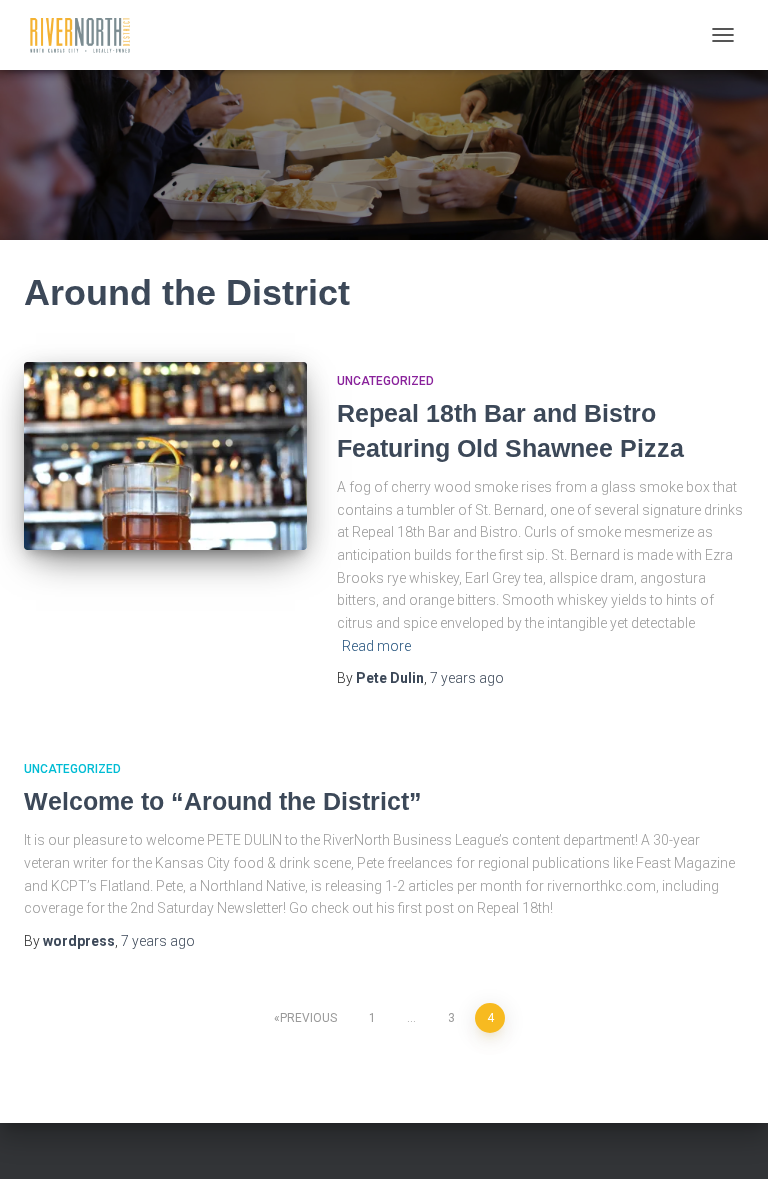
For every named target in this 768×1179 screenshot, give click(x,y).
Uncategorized (385, 381)
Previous (308, 1018)
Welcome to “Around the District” (223, 801)
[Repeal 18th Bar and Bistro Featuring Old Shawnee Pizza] (165, 456)
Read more (376, 646)
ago (467, 678)
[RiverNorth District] (87, 35)
